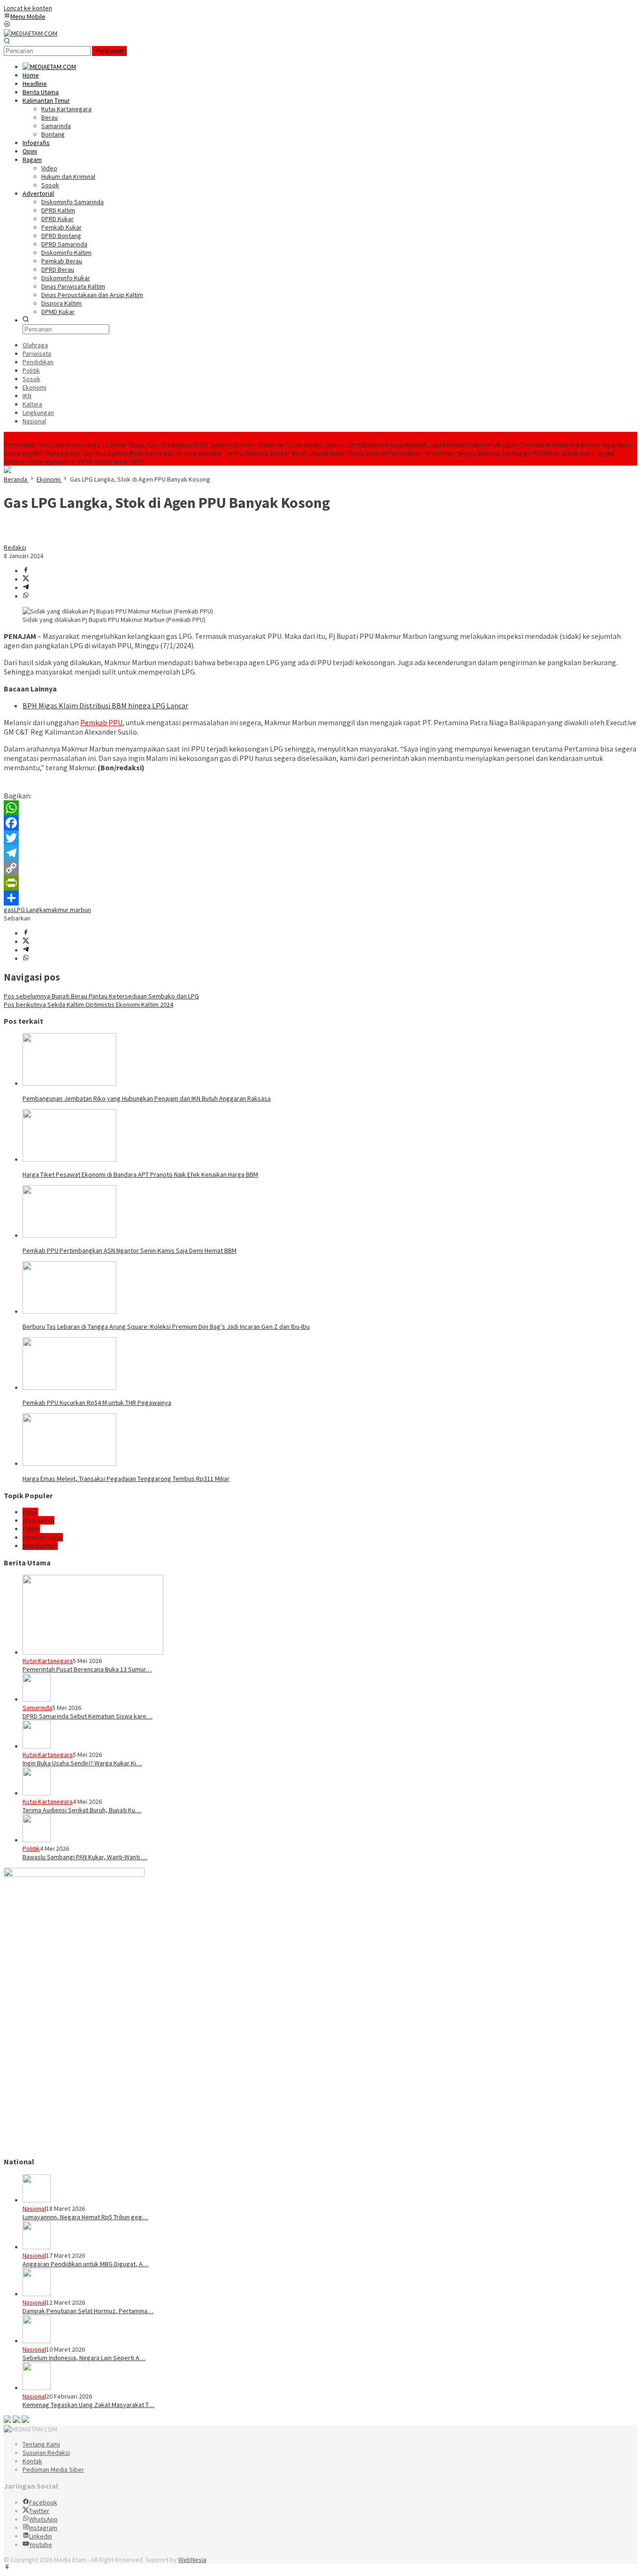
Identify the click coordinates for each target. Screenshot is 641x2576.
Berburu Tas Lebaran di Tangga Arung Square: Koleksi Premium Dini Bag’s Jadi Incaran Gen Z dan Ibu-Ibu (166, 1326)
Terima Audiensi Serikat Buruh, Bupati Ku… (82, 1810)
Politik (31, 1848)
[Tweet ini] (26, 579)
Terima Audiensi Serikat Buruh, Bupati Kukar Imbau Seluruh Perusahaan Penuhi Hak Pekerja (350, 453)
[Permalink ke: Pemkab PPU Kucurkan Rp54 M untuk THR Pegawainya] (69, 1388)
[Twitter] (320, 838)
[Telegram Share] (26, 588)
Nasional (34, 2208)
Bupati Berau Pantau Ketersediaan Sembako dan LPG (101, 996)
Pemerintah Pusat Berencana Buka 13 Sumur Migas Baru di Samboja (98, 445)
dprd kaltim (38, 1520)
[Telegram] (320, 853)
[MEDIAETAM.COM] (31, 33)
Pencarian (109, 51)
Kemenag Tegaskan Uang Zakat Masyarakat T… (88, 2405)
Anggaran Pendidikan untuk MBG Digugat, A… (86, 2264)
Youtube (41, 2545)
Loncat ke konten (28, 8)
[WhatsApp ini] (26, 596)
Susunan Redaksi (46, 2453)
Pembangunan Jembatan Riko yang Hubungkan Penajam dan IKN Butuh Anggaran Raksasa (147, 1098)
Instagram (43, 2528)
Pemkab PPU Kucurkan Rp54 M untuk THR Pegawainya (97, 1403)
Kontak (32, 2461)
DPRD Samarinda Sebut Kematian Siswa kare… (88, 1716)
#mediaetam (40, 1546)
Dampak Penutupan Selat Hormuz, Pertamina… (88, 2311)
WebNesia (192, 2560)
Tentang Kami (41, 2444)
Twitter (39, 2511)
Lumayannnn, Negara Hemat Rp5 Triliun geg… (85, 2217)
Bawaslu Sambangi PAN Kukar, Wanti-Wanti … (85, 1857)
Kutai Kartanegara (48, 1661)
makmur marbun (69, 910)
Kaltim (31, 1529)
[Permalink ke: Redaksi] (13, 539)
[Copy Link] (320, 868)
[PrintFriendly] (320, 883)
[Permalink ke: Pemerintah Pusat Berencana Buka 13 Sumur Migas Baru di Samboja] (93, 1652)
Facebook (43, 2502)
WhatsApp (43, 2519)
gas (9, 910)
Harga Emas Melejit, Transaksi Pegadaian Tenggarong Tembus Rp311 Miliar (126, 1479)
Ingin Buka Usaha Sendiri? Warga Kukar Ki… (82, 1763)
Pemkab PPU (101, 722)
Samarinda (37, 1708)
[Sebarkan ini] (26, 571)
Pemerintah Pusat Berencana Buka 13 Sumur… (87, 1669)
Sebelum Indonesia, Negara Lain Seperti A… (84, 2358)
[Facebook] (320, 823)
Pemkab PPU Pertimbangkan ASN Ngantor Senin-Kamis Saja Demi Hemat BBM (130, 1250)
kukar (30, 1512)
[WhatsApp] (320, 808)
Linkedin (41, 2536)
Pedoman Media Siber (53, 2469)
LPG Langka (30, 910)
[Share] (320, 898)
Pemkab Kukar (43, 1537)
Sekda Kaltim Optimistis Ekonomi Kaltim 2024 (88, 1004)
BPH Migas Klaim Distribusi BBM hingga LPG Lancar (105, 705)
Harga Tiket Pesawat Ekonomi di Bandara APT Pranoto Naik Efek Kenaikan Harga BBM (140, 1174)
